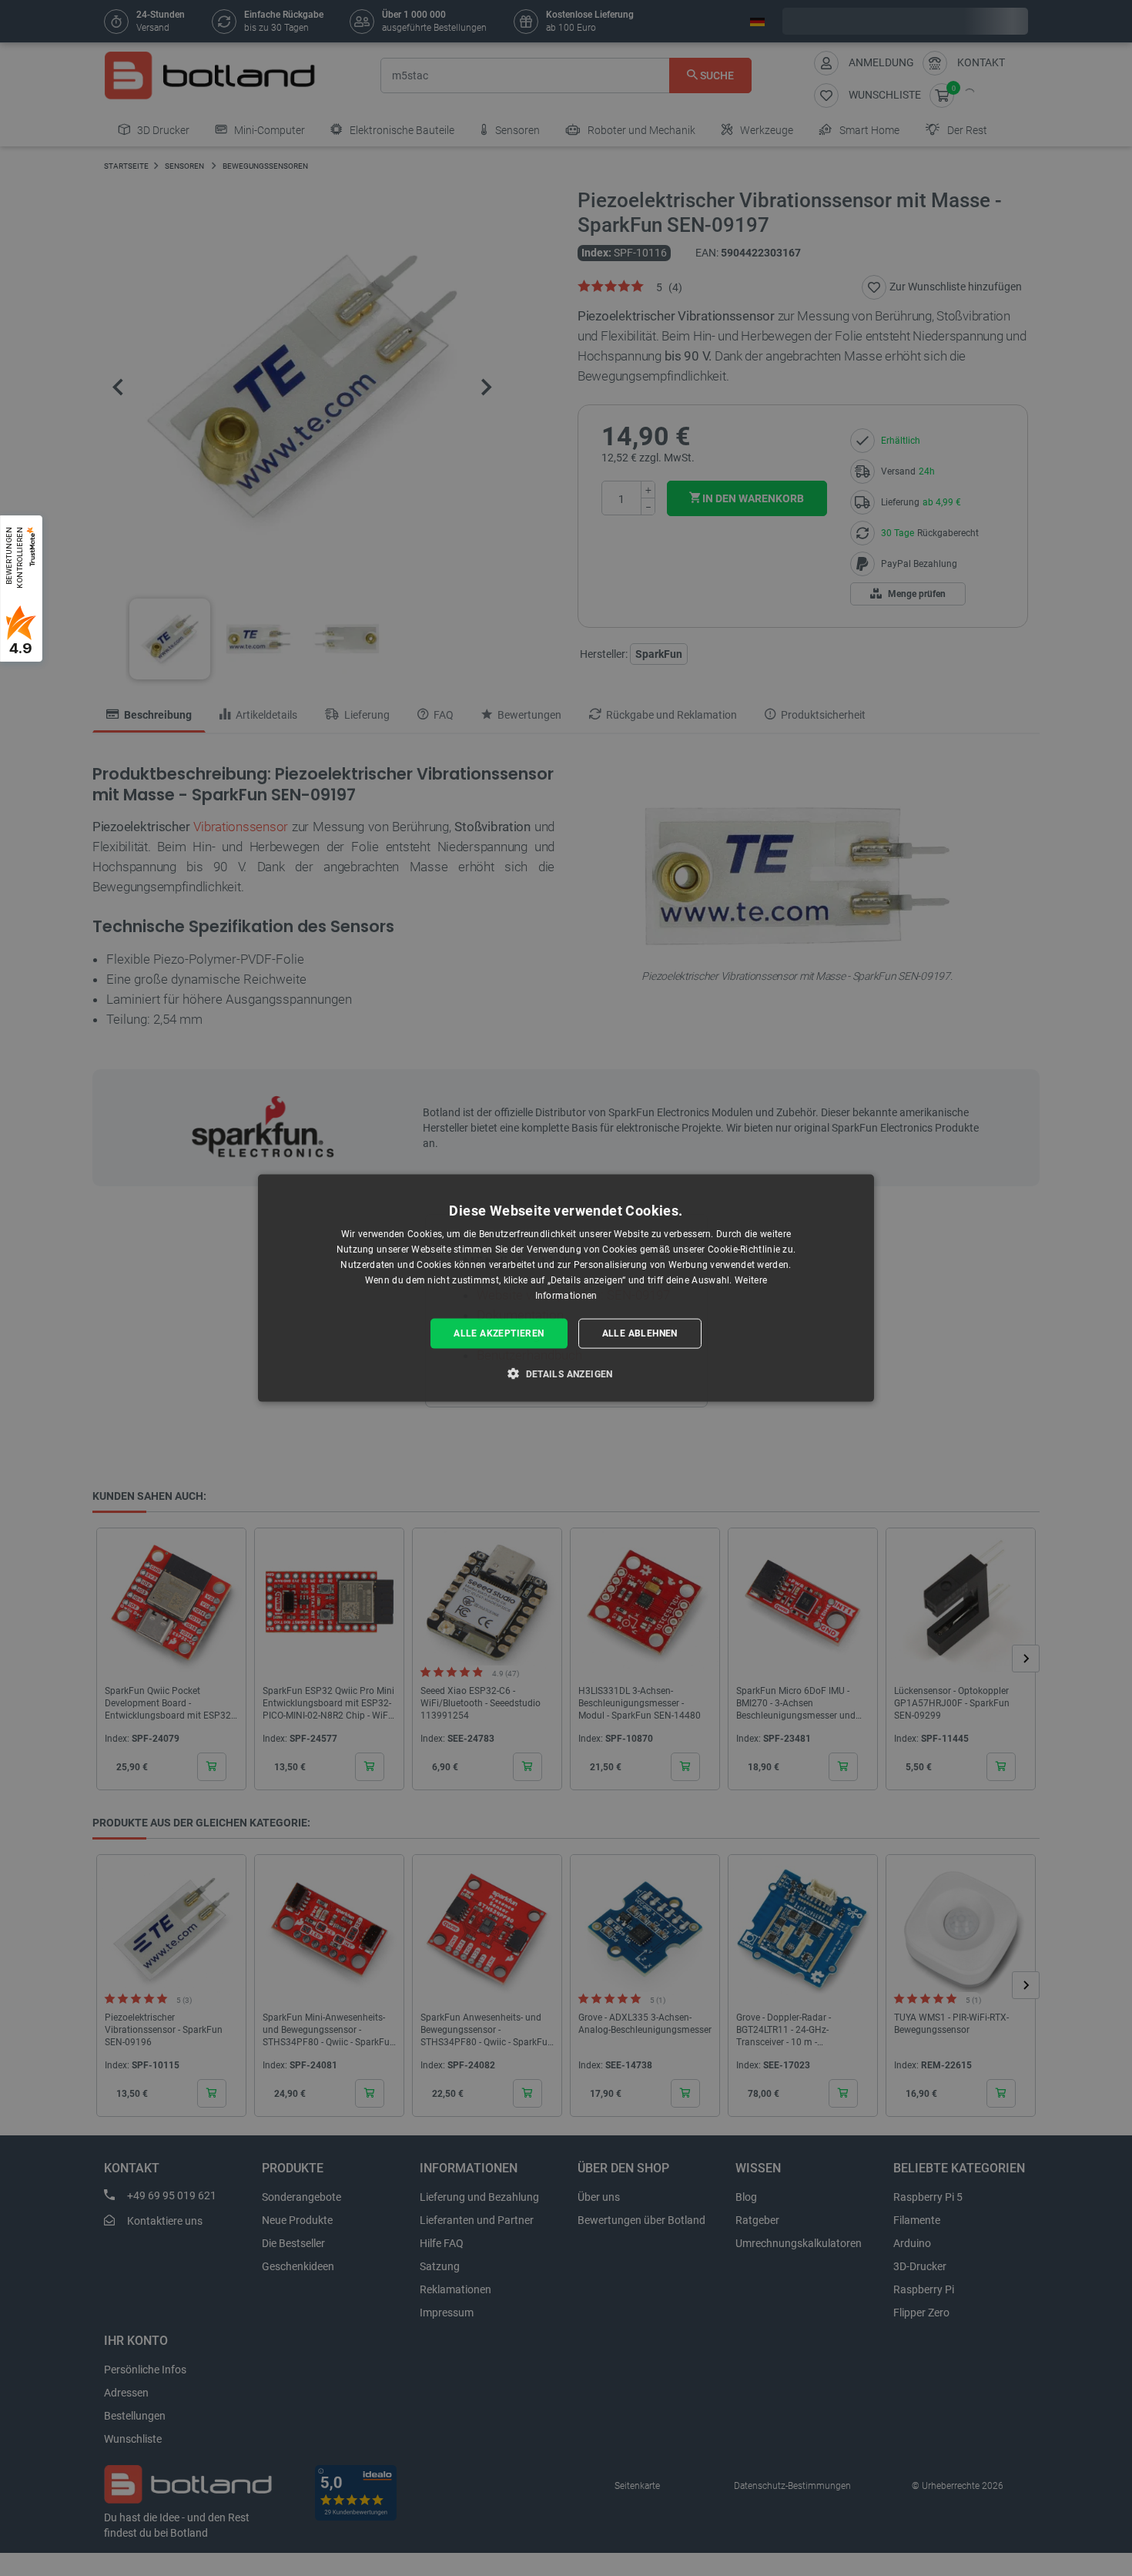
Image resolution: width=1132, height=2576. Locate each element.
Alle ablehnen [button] (640, 1333)
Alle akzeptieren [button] (499, 1333)
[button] (566, 1373)
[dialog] (566, 1288)
